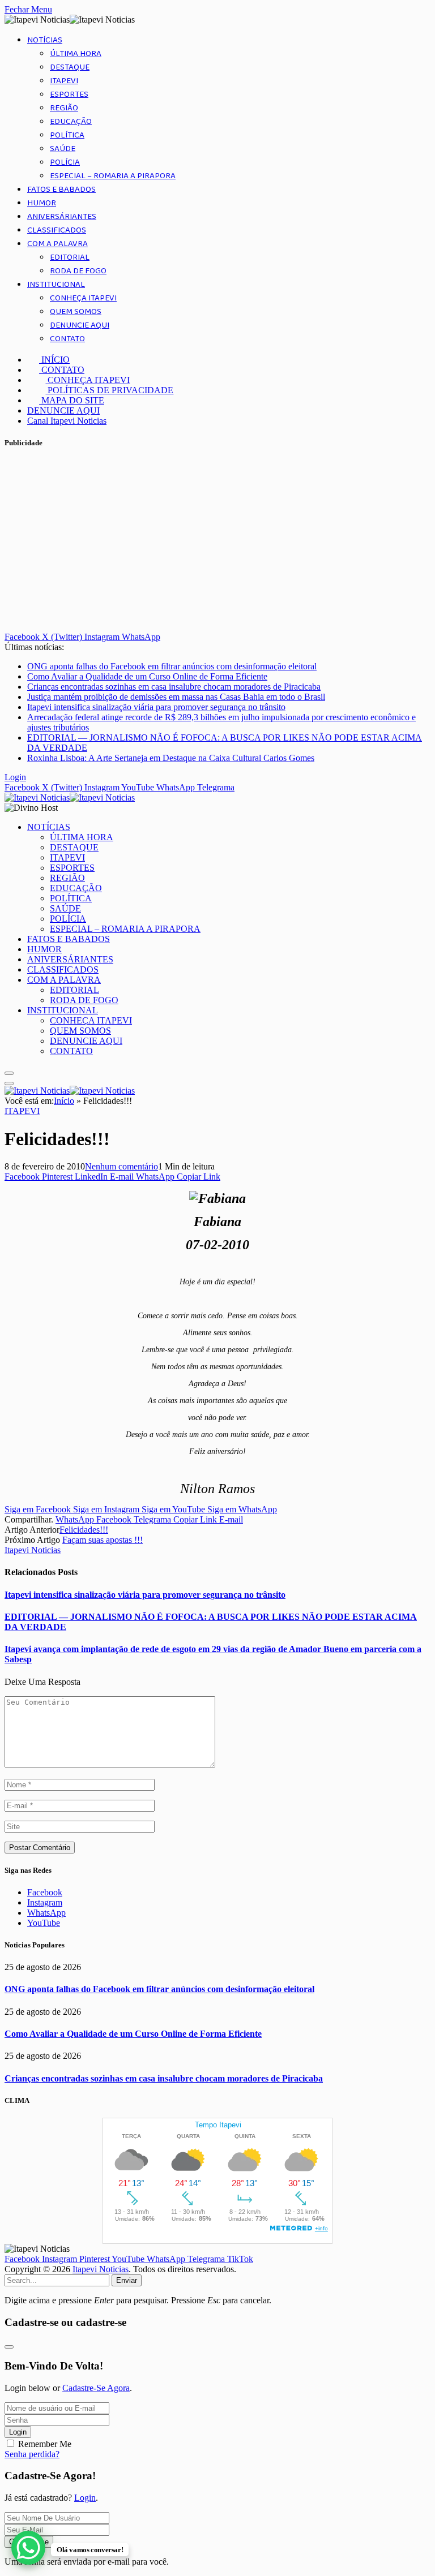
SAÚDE (63, 149)
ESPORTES (69, 94)
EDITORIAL (70, 257)
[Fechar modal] (9, 2347)
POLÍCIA (65, 162)
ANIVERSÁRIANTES (62, 217)
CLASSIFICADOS (57, 230)
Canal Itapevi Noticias (67, 421)
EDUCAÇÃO (71, 122)
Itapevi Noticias (33, 1550)
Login (18, 2432)
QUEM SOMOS (76, 312)
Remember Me (45, 2444)
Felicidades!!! (84, 1530)
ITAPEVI (64, 81)
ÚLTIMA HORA (76, 54)
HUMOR (42, 203)
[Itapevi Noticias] (70, 797)
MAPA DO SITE (72, 400)
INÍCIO (54, 360)
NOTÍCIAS (45, 40)
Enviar (127, 2280)
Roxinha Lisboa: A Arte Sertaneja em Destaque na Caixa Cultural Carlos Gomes (171, 758)
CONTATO (67, 339)
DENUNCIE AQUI (80, 325)
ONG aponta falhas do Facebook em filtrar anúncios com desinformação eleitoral (172, 666)
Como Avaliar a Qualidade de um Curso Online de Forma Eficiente (147, 676)
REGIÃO (64, 108)
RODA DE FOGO (78, 271)
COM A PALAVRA (57, 244)
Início (64, 1101)
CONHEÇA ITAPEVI (83, 298)
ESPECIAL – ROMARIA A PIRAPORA (113, 176)
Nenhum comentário (121, 1166)
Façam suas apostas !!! (103, 1540)
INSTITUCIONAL (56, 285)
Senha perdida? (32, 2454)
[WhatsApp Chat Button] (28, 2548)
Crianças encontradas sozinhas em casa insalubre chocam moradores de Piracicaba (174, 687)
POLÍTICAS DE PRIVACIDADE (109, 390)
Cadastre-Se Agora (96, 2388)
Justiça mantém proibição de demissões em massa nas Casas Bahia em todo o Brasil (176, 697)
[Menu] (9, 1073)
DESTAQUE (70, 67)
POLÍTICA (67, 135)
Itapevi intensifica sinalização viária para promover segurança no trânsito (156, 707)
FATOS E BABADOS (61, 190)
